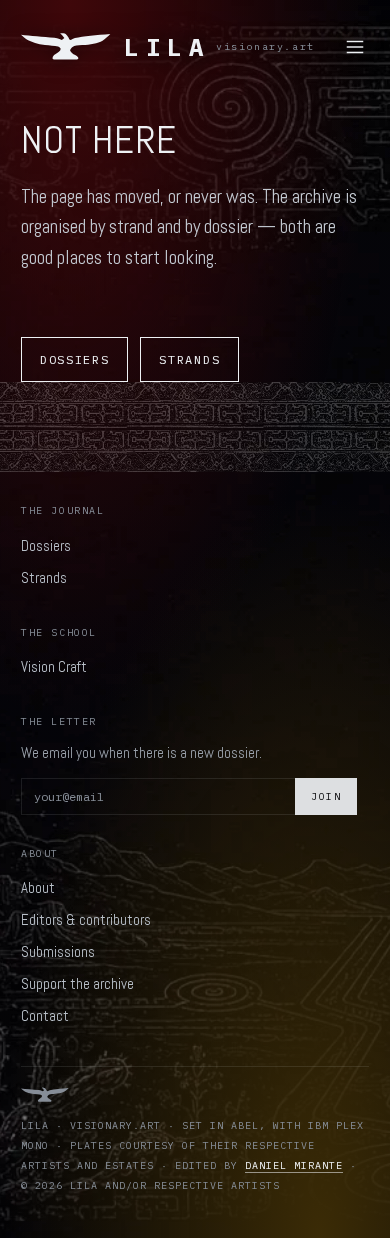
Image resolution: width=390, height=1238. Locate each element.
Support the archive (77, 983)
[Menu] (355, 47)
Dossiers (74, 359)
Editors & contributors (86, 919)
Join (326, 796)
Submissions (58, 951)
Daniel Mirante (294, 1165)
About (38, 887)
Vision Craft (54, 666)
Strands (189, 359)
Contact (45, 1015)
